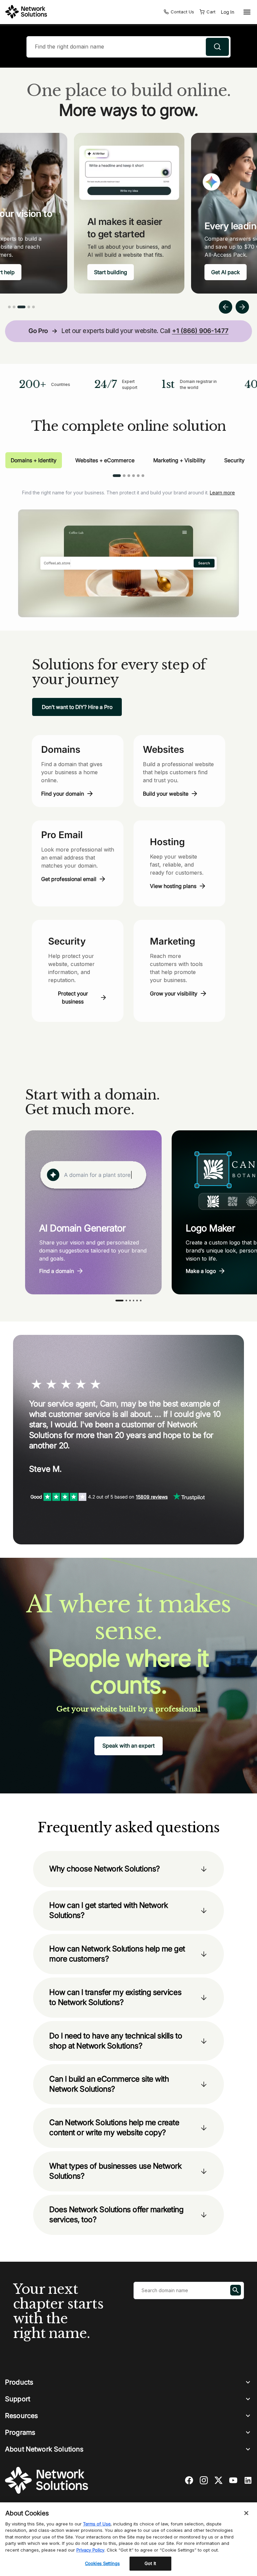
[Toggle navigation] (246, 12)
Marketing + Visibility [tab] (179, 460)
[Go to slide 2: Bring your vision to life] (14, 307)
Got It (150, 2563)
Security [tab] (234, 460)
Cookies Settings (102, 2563)
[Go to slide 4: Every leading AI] (29, 307)
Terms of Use (97, 2524)
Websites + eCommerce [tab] (105, 460)
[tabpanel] (128, 548)
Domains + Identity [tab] (34, 460)
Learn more (222, 493)
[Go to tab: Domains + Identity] (117, 476)
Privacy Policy (90, 2550)
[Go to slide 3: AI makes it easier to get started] (21, 307)
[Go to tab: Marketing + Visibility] (129, 476)
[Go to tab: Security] (134, 476)
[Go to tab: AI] (143, 476)
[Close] (246, 2513)
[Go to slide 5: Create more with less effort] (33, 307)
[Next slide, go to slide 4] (242, 307)
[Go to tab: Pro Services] (138, 476)
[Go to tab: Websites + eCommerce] (124, 476)
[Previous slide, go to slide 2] (226, 307)
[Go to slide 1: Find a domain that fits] (9, 307)
